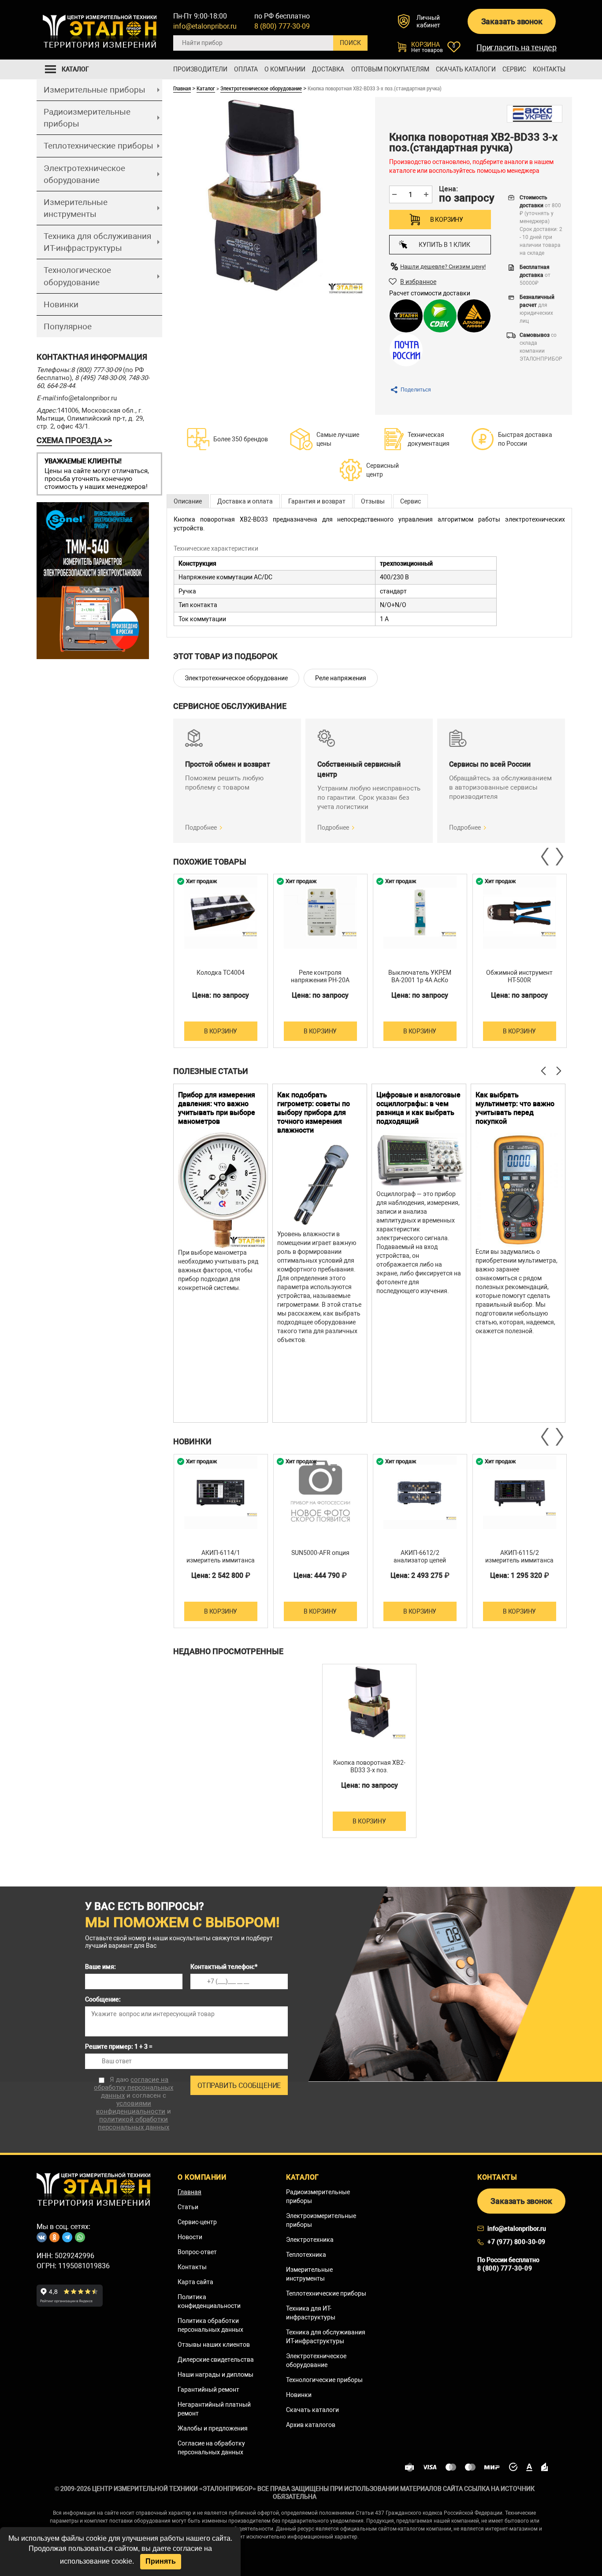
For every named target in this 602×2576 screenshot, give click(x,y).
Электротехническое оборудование (84, 174)
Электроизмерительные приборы (321, 2220)
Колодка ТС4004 (221, 973)
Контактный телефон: (224, 1967)
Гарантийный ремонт (208, 2390)
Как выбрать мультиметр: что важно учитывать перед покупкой (515, 1108)
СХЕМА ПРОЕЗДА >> (74, 440)
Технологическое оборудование (77, 276)
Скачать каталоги (466, 69)
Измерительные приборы (95, 90)
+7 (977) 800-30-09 (517, 2242)
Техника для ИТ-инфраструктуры (311, 2313)
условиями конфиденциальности (131, 2107)
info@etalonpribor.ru (205, 26)
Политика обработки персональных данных (210, 2325)
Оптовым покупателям (390, 69)
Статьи (188, 2207)
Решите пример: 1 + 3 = (119, 2047)
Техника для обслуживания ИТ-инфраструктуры (97, 242)
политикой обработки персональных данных (134, 2123)
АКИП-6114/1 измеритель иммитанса (221, 1556)
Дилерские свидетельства (216, 2360)
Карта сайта (195, 2282)
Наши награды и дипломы (216, 2375)
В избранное (418, 282)
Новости (190, 2237)
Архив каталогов (311, 2425)
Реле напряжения (341, 678)
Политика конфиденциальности (209, 2301)
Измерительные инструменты (76, 208)
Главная (182, 88)
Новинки (61, 304)
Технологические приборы (324, 2380)
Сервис (514, 69)
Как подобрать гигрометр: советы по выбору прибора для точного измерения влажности (314, 1113)
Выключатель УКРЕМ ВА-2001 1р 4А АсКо (420, 976)
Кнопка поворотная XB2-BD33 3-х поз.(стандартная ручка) (369, 1770)
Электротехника (310, 2240)
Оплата (246, 69)
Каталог (206, 88)
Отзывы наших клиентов (214, 2345)
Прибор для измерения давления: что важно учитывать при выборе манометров (217, 1108)
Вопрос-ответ (197, 2252)
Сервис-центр (197, 2222)
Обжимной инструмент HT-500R (519, 976)
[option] (221, 961)
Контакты (549, 69)
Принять (161, 2561)
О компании (285, 69)
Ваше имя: (100, 1967)
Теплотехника (306, 2255)
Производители (200, 69)
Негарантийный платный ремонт (214, 2409)
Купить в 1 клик (444, 245)
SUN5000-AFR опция (320, 1553)
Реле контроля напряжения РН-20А (320, 976)
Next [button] (559, 857)
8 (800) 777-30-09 (282, 26)
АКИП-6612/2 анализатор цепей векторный (420, 1560)
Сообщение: (103, 1999)
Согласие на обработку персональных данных (211, 2448)
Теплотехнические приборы (98, 146)
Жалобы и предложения (213, 2428)
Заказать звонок (512, 21)
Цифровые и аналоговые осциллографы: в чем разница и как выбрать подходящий (418, 1108)
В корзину (447, 220)
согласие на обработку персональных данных (134, 2088)
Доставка (328, 69)
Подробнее (201, 828)
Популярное (68, 326)
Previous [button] (546, 857)
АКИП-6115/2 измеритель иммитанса (519, 1556)
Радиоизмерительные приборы (87, 118)
